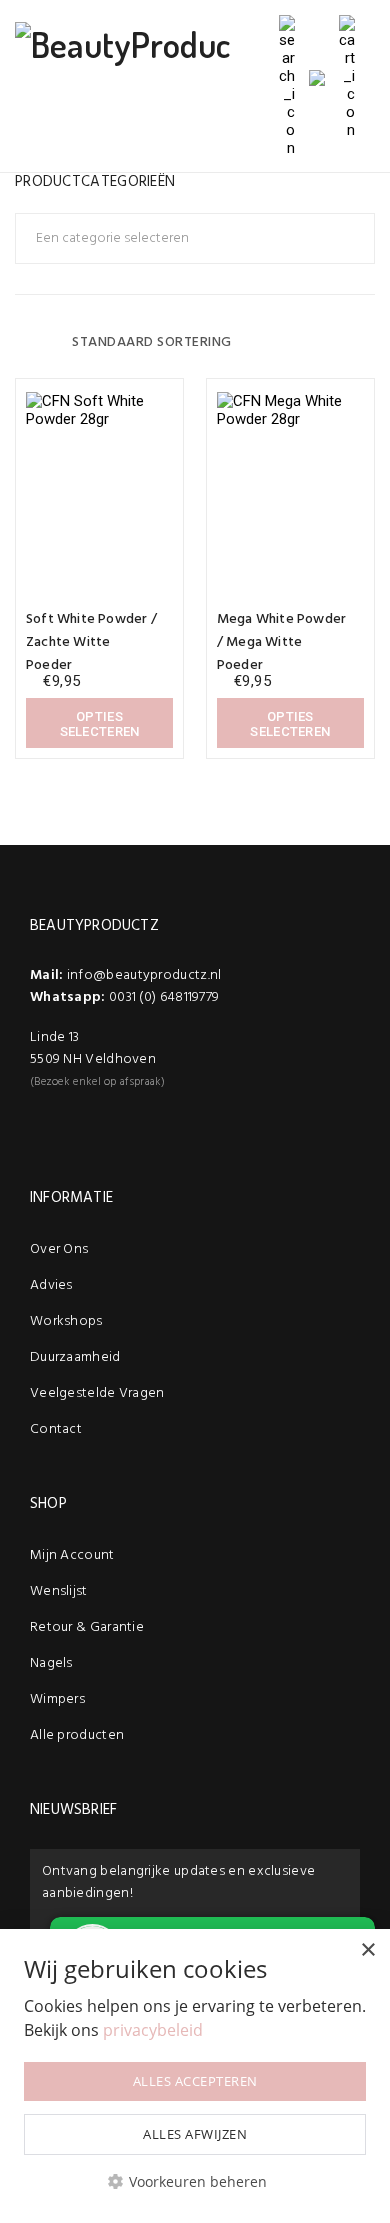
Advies (51, 1285)
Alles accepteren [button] (195, 2081)
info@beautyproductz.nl (144, 975)
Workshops (66, 1321)
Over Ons (59, 1249)
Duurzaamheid (75, 1357)
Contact (56, 1429)
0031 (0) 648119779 (164, 997)
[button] (195, 2181)
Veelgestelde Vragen (97, 1393)
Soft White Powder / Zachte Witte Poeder (91, 642)
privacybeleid (153, 2030)
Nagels (51, 1663)
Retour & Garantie (87, 1627)
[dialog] (195, 2076)
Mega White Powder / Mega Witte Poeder (281, 642)
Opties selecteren (100, 724)
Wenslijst (59, 1591)
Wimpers (57, 1699)
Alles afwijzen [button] (195, 2134)
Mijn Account (72, 1555)
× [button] (367, 1950)
